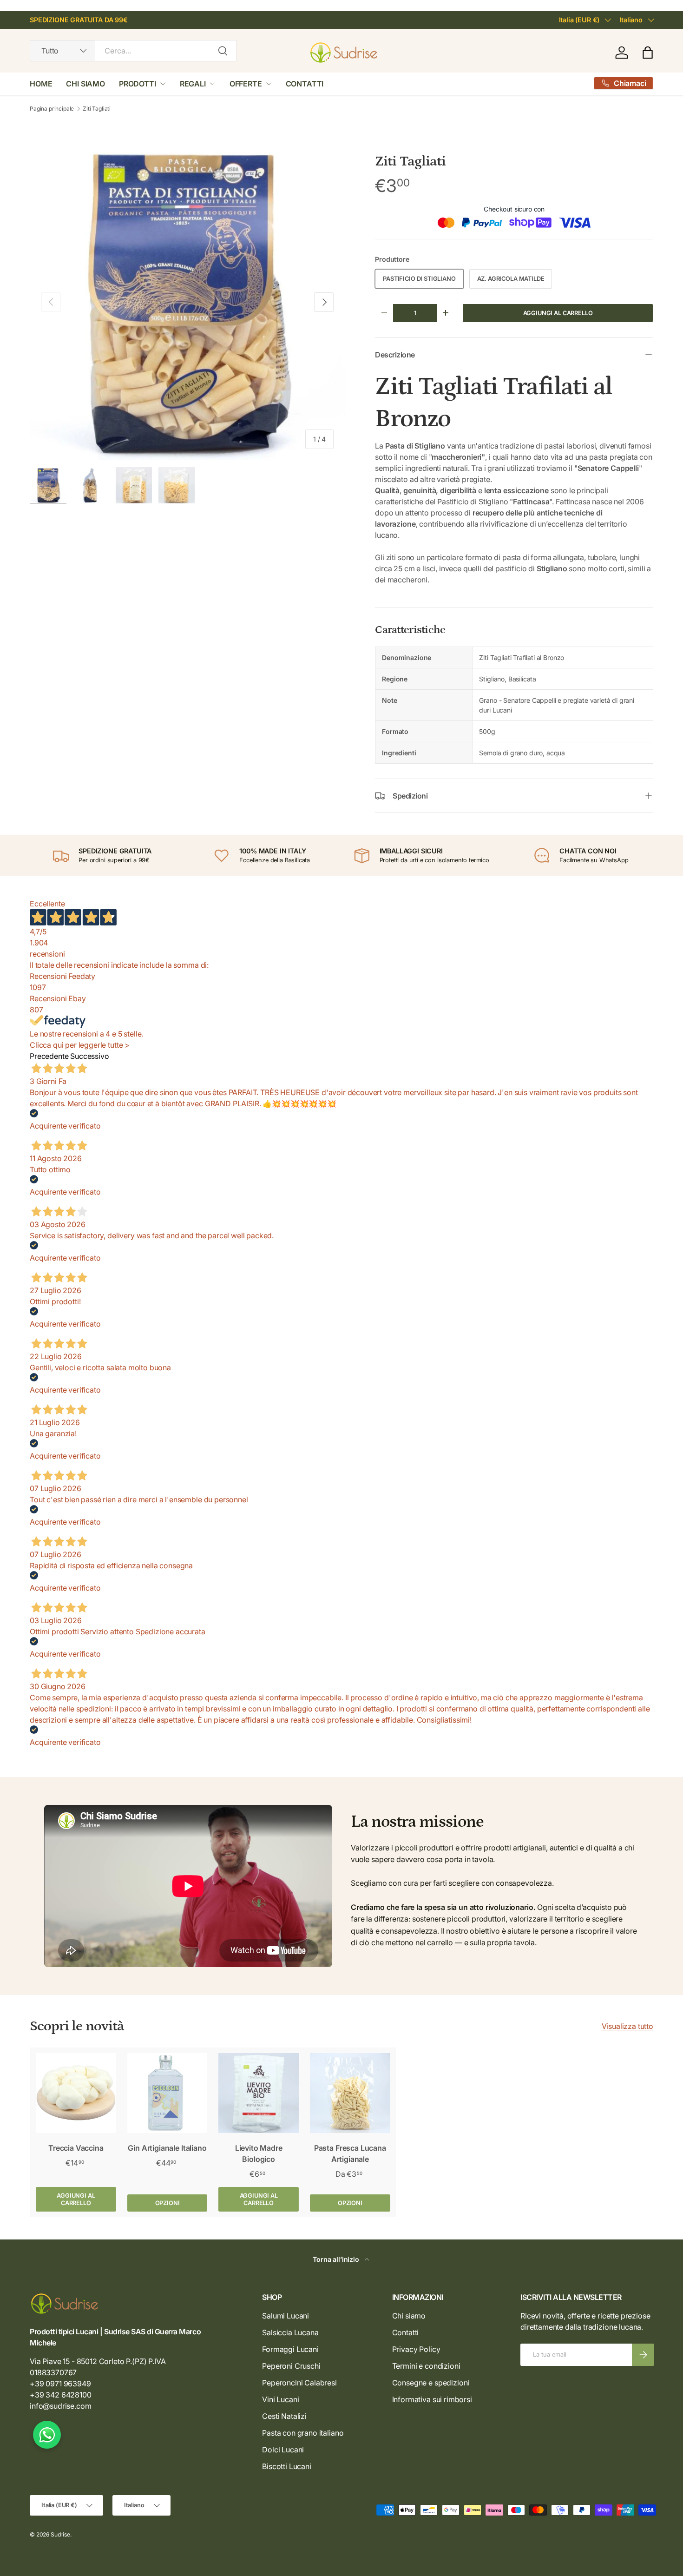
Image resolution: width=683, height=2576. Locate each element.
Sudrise (60, 2534)
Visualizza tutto (627, 2026)
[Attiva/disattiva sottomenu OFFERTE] (269, 84)
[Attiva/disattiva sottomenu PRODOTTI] (163, 84)
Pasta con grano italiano (303, 2433)
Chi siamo (409, 2316)
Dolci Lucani (283, 2450)
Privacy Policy (416, 2349)
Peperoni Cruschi (291, 2366)
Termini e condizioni (426, 2366)
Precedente (49, 1056)
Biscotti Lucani (287, 2466)
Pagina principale (52, 109)
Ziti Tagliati (97, 109)
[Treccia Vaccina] (76, 2093)
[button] (648, 53)
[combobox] (133, 51)
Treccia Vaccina (76, 2148)
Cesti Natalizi (284, 2416)
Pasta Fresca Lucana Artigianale (350, 2153)
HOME (41, 84)
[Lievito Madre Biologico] (259, 2093)
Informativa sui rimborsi (432, 2399)
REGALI (193, 84)
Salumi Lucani (286, 2316)
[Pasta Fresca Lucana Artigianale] (350, 2093)
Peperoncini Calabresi (299, 2383)
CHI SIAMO (85, 84)
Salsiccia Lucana (290, 2332)
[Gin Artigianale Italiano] (167, 2093)
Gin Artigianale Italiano (167, 2148)
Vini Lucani (280, 2399)
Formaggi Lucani (290, 2349)
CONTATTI (305, 84)
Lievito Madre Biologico (259, 2153)
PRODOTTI (138, 84)
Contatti (406, 2332)
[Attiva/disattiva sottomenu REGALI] (212, 84)
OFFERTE (246, 84)
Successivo (89, 1056)
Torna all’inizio (337, 2259)
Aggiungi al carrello (558, 313)
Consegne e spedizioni (431, 2383)
